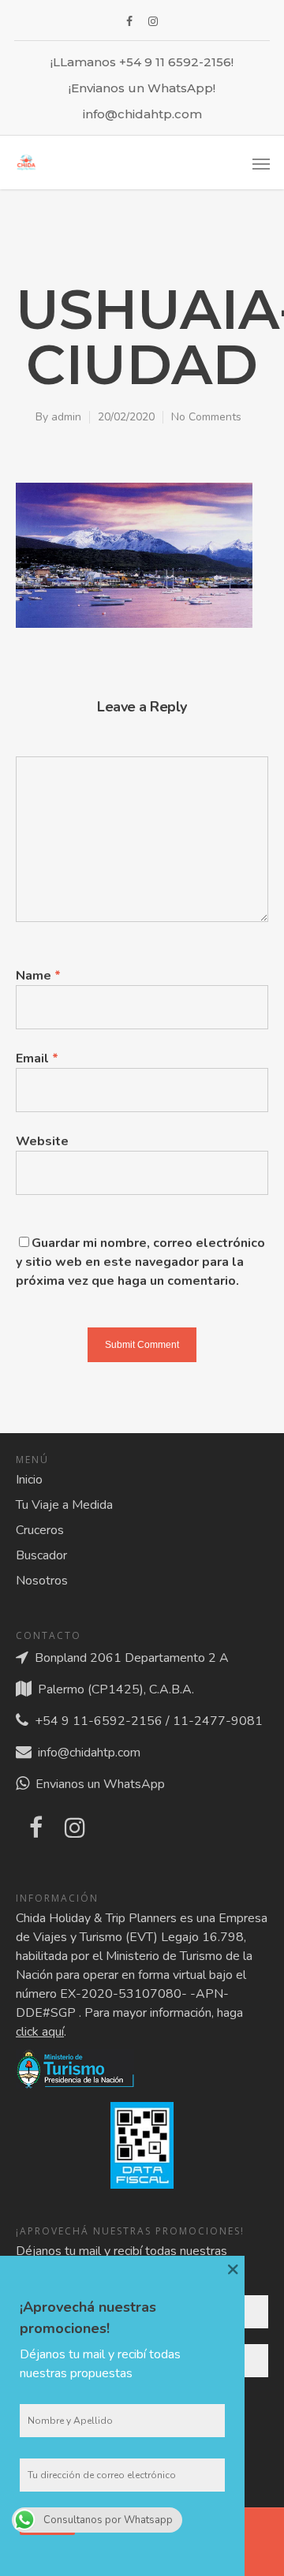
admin (66, 417)
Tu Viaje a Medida (64, 1505)
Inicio (29, 1480)
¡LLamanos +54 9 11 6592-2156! (142, 62)
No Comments (206, 417)
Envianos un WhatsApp (97, 1784)
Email (37, 1058)
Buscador (41, 1555)
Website (42, 1141)
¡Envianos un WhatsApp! (142, 88)
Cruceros (40, 1530)
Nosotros (42, 1581)
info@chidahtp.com (142, 114)
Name (38, 976)
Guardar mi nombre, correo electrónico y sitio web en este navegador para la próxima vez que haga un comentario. (140, 1262)
